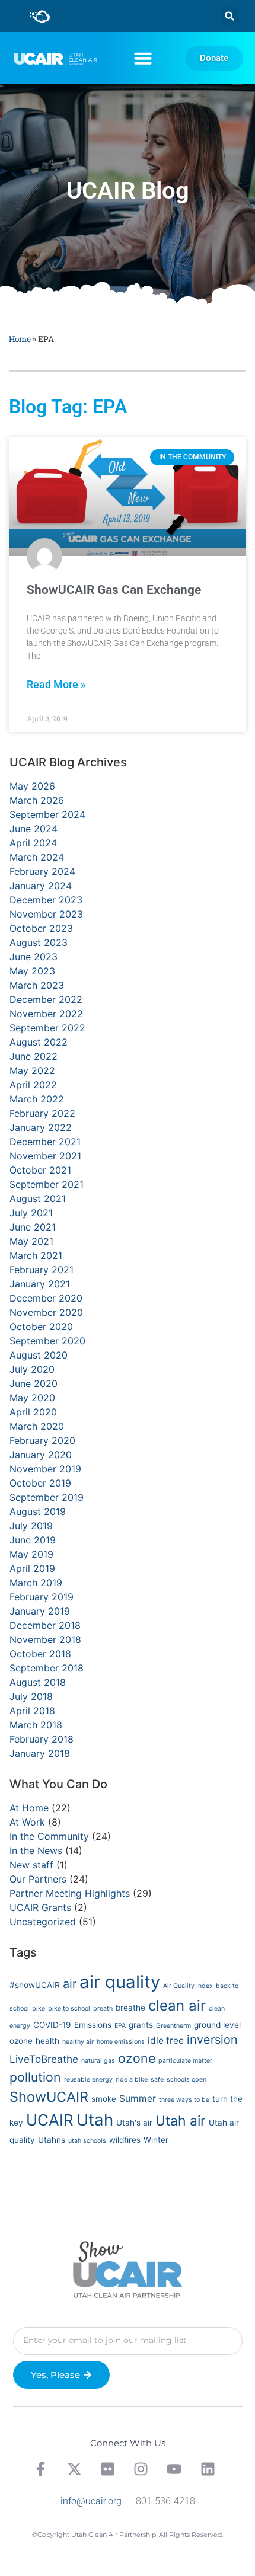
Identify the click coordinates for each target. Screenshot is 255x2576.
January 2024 (41, 886)
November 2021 (45, 1156)
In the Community (49, 1836)
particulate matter (185, 2061)
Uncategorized (43, 1922)
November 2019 (45, 1469)
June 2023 (34, 957)
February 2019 (42, 1597)
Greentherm (173, 2026)
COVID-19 (52, 2025)
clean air (177, 2005)
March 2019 (36, 1583)
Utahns (52, 2140)
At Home (29, 1808)
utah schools (87, 2141)
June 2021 (33, 1227)
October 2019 (40, 1483)
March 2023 (37, 985)
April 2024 (33, 843)
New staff (31, 1865)
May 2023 (32, 971)
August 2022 (39, 1042)
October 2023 (41, 928)
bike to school (69, 2008)
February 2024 (42, 871)
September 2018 (47, 1668)
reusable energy (88, 2080)
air (70, 1984)
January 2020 (41, 1455)
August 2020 (39, 1355)
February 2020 (42, 1440)
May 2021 (31, 1241)
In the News (36, 1850)
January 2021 (40, 1284)
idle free (166, 2040)
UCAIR (50, 2120)
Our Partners (38, 1879)
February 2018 (42, 1739)
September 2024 (47, 814)
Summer (138, 2099)
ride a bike (132, 2080)
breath (103, 2008)
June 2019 (33, 1540)
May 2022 (32, 1070)
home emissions (121, 2042)
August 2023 (39, 942)
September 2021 (47, 1184)
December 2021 (45, 1142)
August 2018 (38, 1682)
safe (157, 2080)
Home (20, 339)
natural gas (98, 2061)
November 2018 (45, 1639)
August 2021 (38, 1198)
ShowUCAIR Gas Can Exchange (114, 590)
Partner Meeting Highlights (70, 1893)
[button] (230, 16)
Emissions (93, 2025)
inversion (212, 2040)
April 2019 (32, 1568)
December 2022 (46, 999)
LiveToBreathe (44, 2059)
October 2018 (40, 1654)
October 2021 (40, 1170)
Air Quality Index (188, 1986)
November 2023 (46, 914)
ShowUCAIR (49, 2097)
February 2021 (42, 1270)
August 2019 (38, 1511)
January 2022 (41, 1127)
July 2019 (31, 1526)
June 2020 (34, 1383)
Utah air (181, 2121)
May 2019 (31, 1554)
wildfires (125, 2140)
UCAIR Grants (40, 1907)
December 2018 (45, 1625)
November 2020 (46, 1312)
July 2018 (31, 1696)
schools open (187, 2080)
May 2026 (32, 786)
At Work (27, 1822)
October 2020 (41, 1327)
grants (141, 2025)
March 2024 (37, 857)
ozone (137, 2058)
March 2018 (36, 1725)
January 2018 (40, 1753)
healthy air (78, 2042)
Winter (156, 2140)
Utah (95, 2120)
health (47, 2041)
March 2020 (37, 1426)
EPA (120, 2026)
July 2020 (32, 1369)
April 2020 (33, 1412)
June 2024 (34, 829)
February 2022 (42, 1113)
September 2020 (47, 1341)
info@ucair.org (91, 2501)
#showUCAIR (35, 1985)
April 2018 (32, 1711)
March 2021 (36, 1255)
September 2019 (47, 1497)
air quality (120, 1982)
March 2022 (37, 1099)
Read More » (56, 685)
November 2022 (46, 1014)
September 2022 (47, 1028)
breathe (130, 2008)
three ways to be (184, 2100)
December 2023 (46, 900)
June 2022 (34, 1056)
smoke (104, 2099)
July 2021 (31, 1213)
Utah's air (134, 2123)
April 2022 (33, 1085)
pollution (35, 2077)
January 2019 (40, 1611)
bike (39, 2008)
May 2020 (32, 1398)
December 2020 (46, 1298)
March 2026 (37, 800)
